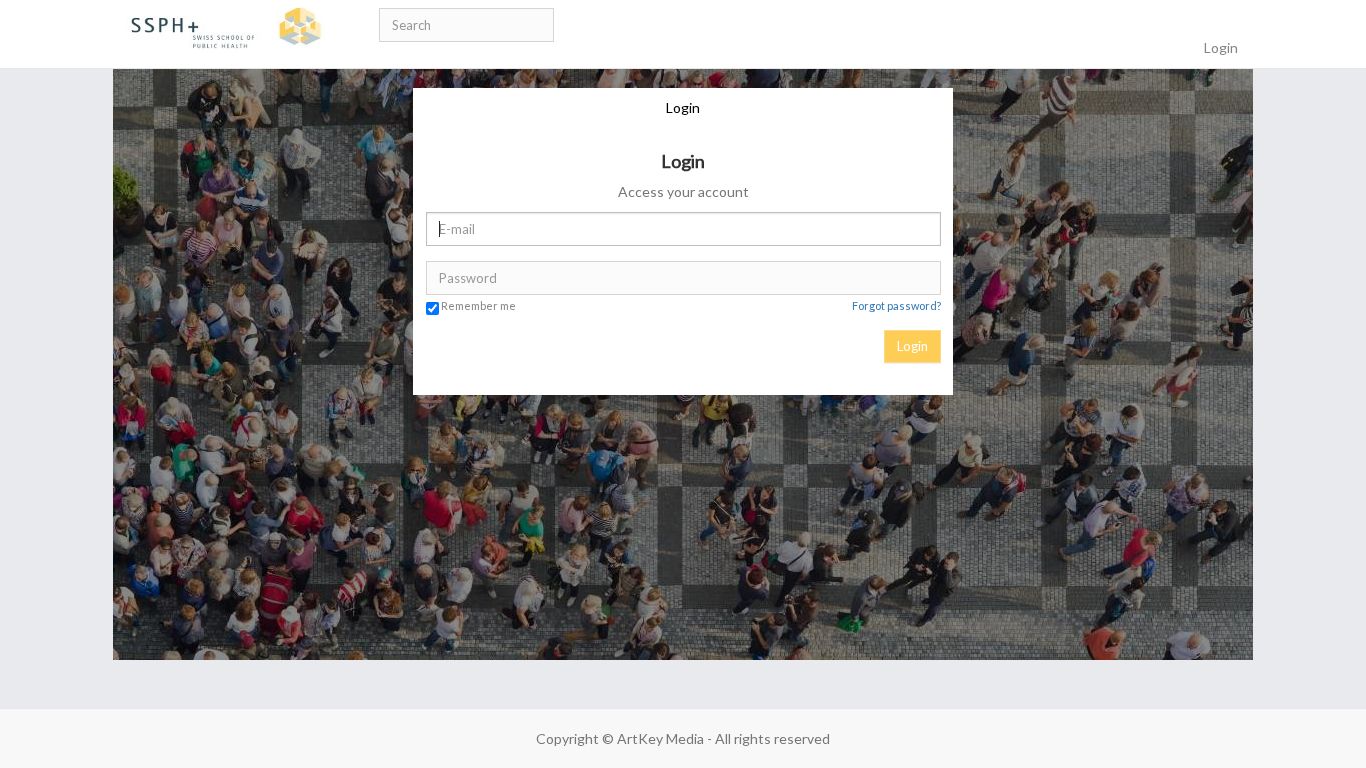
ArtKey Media (660, 738)
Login (683, 107)
